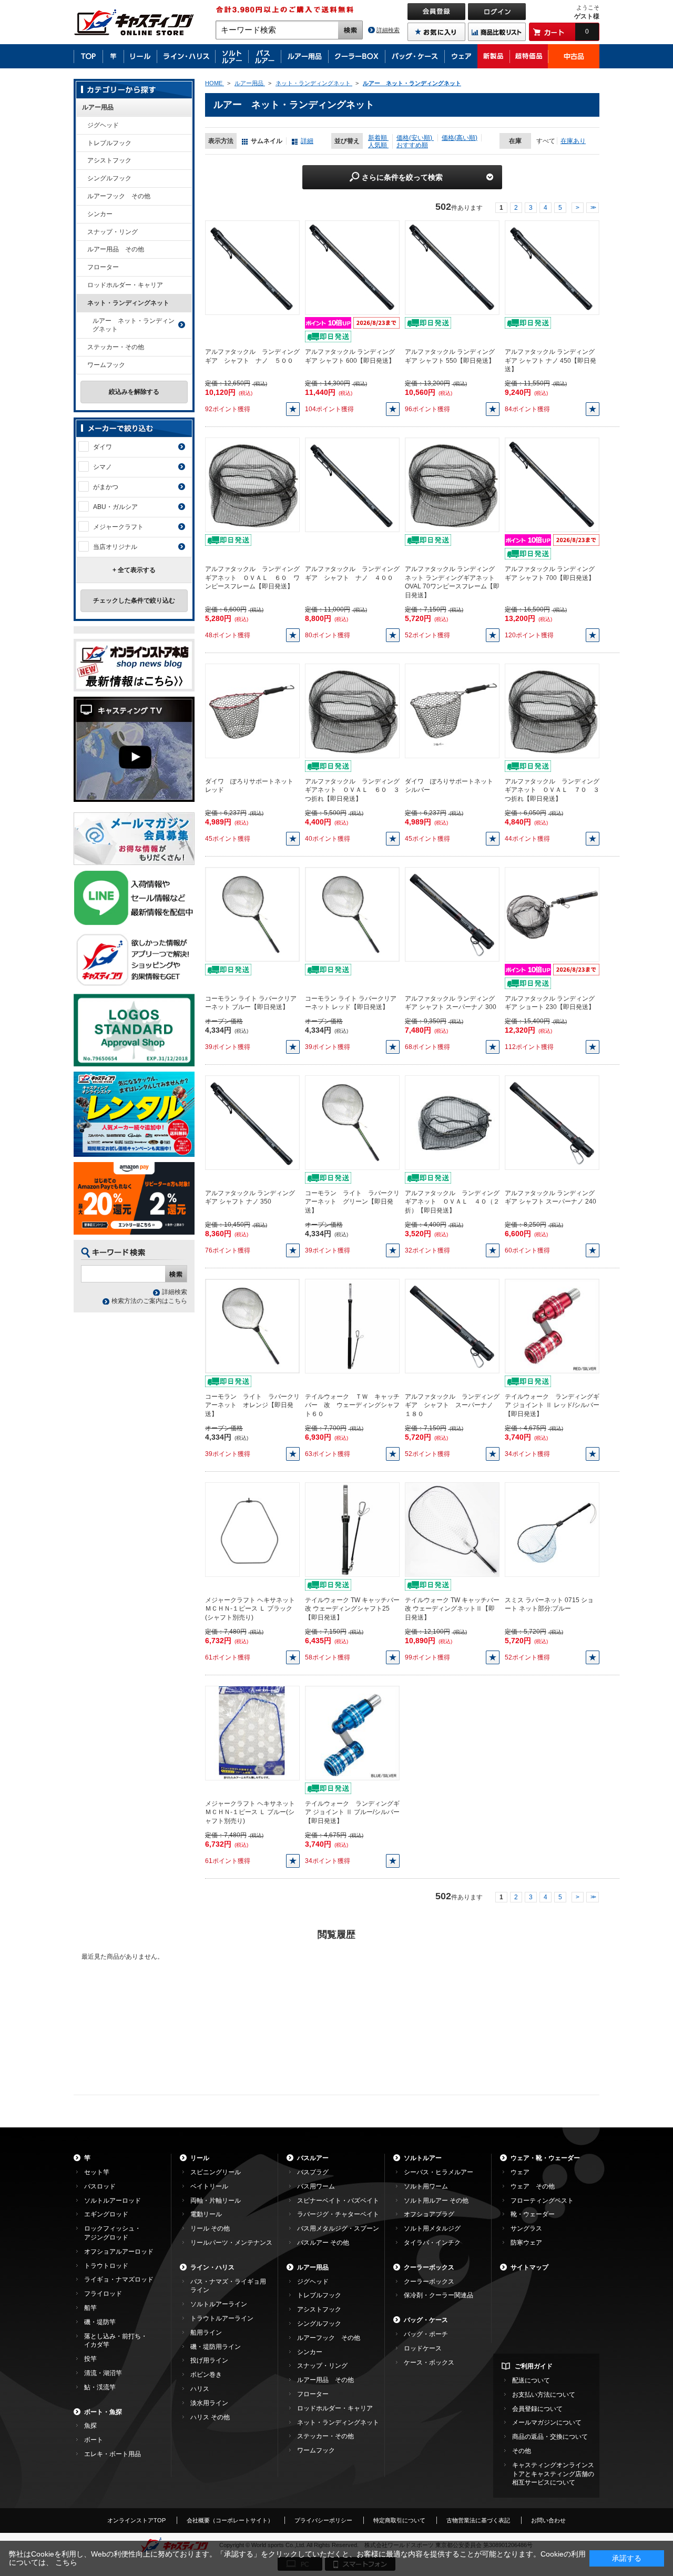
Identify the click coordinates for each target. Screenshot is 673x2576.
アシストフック (109, 160)
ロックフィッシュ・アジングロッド (113, 2233)
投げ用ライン (209, 2360)
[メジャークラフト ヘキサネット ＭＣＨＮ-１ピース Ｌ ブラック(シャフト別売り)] (252, 1529)
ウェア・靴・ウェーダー (545, 2158)
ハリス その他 (210, 2417)
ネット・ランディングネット (128, 303)
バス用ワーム (316, 2186)
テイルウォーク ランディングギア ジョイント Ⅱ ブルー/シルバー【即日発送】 (352, 1813)
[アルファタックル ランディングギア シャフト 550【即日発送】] (452, 267)
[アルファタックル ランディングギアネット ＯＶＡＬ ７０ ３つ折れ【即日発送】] (552, 710)
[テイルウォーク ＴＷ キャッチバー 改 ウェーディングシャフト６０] (352, 1326)
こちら (66, 2562)
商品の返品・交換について (550, 2437)
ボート (94, 2440)
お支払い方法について (544, 2395)
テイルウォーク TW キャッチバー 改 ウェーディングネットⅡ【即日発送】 (452, 1609)
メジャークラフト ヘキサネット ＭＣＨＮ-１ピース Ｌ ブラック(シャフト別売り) (250, 1609)
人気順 (378, 145)
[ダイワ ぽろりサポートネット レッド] (252, 710)
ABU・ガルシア (115, 507)
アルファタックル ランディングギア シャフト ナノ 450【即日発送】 (550, 361)
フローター (103, 267)
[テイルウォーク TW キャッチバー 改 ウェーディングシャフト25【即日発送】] (352, 1529)
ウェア (520, 2172)
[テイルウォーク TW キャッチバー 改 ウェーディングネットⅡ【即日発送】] (452, 1529)
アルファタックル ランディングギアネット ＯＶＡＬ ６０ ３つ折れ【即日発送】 (352, 790)
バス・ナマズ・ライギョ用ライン (228, 2286)
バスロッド (100, 2186)
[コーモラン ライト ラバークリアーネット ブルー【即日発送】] (252, 914)
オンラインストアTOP (136, 2520)
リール (200, 2158)
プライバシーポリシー (323, 2520)
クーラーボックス (429, 2267)
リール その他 (210, 2228)
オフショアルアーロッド (119, 2252)
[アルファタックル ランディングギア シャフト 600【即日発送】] (352, 267)
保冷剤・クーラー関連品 (439, 2295)
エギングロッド (106, 2214)
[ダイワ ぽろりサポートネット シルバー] (452, 710)
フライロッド (103, 2294)
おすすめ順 (412, 145)
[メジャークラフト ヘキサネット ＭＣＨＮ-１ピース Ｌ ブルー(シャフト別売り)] (252, 1733)
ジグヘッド (103, 125)
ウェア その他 (533, 2186)
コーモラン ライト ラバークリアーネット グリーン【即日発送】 (352, 1202)
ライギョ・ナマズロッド (119, 2279)
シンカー (100, 214)
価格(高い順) (460, 138)
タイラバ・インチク (432, 2243)
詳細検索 (388, 30)
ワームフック (106, 365)
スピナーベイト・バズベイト (338, 2201)
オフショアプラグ (429, 2214)
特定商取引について (399, 2520)
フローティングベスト (542, 2201)
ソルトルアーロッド (113, 2201)
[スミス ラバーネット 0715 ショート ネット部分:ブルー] (552, 1529)
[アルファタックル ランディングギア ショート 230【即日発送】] (552, 914)
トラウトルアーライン (222, 2318)
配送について (531, 2380)
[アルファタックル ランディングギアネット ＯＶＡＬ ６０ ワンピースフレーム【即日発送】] (252, 484)
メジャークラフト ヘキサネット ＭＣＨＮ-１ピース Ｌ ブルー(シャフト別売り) (250, 1813)
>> (593, 208)
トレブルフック (109, 143)
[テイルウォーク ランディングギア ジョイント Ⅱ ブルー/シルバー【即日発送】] (352, 1733)
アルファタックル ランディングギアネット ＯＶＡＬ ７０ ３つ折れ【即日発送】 (552, 790)
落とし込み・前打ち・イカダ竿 (116, 2341)
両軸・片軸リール (216, 2201)
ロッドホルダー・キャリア (125, 285)
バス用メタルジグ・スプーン (338, 2228)
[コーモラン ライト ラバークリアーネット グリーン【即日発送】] (352, 1122)
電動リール (206, 2214)
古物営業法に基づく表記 (478, 2520)
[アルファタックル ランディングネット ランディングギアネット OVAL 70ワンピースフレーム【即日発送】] (452, 484)
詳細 (307, 141)
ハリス (200, 2389)
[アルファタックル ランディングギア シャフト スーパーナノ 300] (452, 914)
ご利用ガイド (534, 2366)
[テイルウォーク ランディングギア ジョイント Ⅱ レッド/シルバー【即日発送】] (552, 1326)
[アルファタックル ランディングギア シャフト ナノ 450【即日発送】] (552, 267)
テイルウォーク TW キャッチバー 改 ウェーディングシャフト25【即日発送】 (352, 1609)
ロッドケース (423, 2348)
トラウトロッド (106, 2266)
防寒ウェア (526, 2243)
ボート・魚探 (103, 2412)
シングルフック (109, 178)
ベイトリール (209, 2186)
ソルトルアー (423, 2158)
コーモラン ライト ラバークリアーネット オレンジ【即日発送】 (252, 1406)
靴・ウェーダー (533, 2214)
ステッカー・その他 (116, 347)
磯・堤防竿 (100, 2322)
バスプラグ (313, 2172)
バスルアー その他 (323, 2243)
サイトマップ (529, 2267)
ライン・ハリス (212, 2267)
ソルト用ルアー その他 (436, 2201)
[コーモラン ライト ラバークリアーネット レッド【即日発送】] (352, 914)
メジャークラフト (118, 527)
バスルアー (313, 2158)
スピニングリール (216, 2172)
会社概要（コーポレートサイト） (230, 2520)
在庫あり (573, 141)
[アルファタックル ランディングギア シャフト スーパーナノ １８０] (452, 1326)
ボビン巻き (206, 2375)
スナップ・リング (113, 232)
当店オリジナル (115, 547)
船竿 (90, 2308)
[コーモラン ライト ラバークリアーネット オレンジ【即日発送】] (252, 1326)
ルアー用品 (98, 107)
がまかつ (106, 487)
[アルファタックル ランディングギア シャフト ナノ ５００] (252, 267)
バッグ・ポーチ (426, 2334)
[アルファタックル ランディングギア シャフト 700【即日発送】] (552, 484)
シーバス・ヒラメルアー (439, 2172)
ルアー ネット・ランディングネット (134, 325)
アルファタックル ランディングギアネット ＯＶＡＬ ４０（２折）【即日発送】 (452, 1202)
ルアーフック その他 (119, 196)
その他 (522, 2451)
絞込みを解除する (134, 392)
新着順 (378, 138)
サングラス (526, 2228)
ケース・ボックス (429, 2363)
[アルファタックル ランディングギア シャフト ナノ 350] (252, 1122)
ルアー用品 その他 (116, 249)
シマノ (103, 467)
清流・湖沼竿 (103, 2373)
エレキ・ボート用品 (113, 2454)
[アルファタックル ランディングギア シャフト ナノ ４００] (352, 484)
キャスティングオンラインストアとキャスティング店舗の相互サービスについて (553, 2474)
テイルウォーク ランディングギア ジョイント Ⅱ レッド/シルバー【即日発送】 (552, 1406)
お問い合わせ (548, 2520)
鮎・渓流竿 (100, 2387)
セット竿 (97, 2172)
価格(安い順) (415, 138)
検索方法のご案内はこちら (149, 1301)
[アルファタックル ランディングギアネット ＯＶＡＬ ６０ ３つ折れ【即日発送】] (352, 710)
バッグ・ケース (426, 2320)
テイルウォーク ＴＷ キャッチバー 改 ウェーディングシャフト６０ (352, 1406)
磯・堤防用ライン (216, 2347)
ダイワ (103, 447)
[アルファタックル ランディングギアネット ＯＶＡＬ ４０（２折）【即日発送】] (452, 1122)
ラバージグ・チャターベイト (338, 2214)
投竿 (90, 2359)
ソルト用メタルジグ (432, 2228)
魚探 (90, 2426)
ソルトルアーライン (219, 2304)
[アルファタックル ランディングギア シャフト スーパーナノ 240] (552, 1122)
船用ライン (206, 2333)
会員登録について (537, 2409)
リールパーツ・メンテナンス (231, 2243)
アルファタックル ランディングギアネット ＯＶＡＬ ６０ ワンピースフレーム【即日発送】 (252, 578)
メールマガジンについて (547, 2422)
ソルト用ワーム (426, 2186)
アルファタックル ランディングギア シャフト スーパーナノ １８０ (452, 1406)
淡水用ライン (209, 2403)
